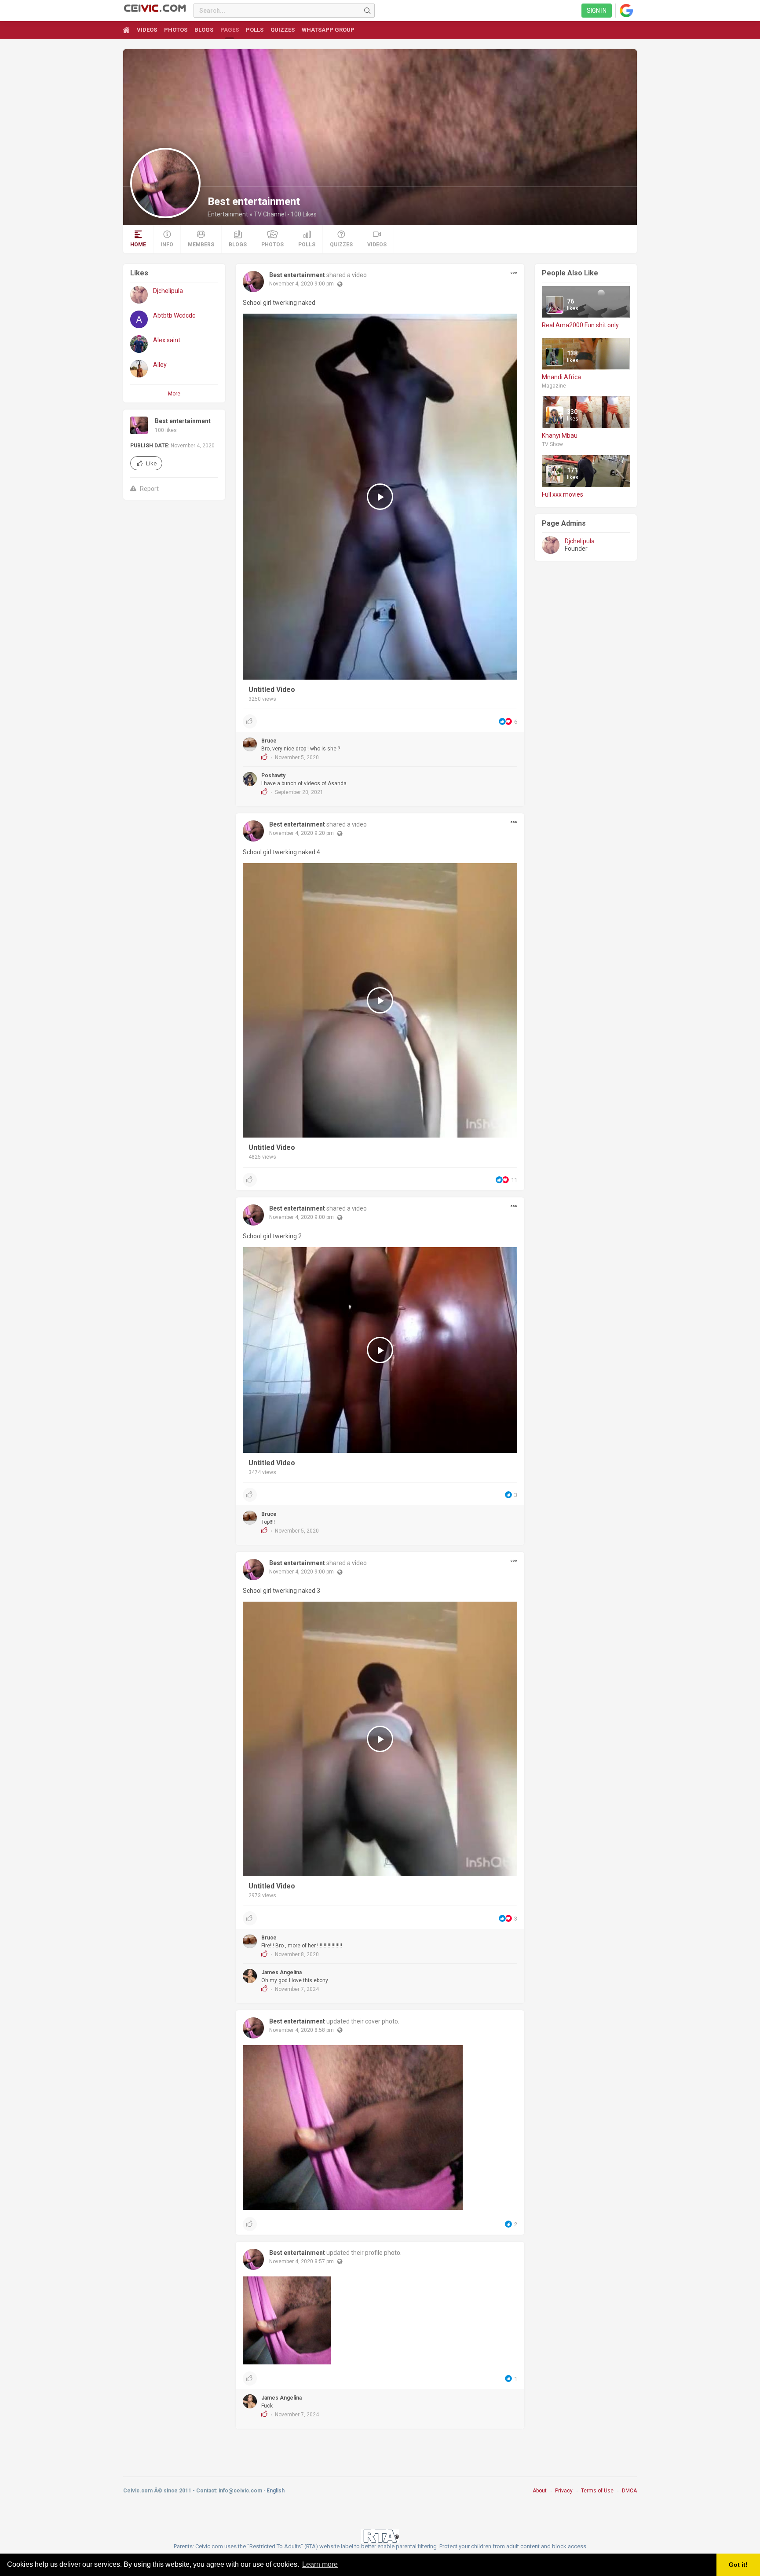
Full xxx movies (563, 494)
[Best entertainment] (165, 183)
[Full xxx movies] (555, 474)
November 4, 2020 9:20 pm (301, 833)
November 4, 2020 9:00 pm (301, 284)
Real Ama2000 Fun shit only (580, 325)
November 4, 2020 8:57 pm (301, 2261)
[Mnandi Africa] (555, 357)
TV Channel (270, 214)
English (276, 2491)
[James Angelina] (250, 1976)
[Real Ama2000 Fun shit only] (555, 305)
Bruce (269, 741)
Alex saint (167, 340)
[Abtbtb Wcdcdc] (139, 319)
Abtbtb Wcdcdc (174, 315)
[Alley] (139, 369)
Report (149, 489)
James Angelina (281, 1972)
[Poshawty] (250, 779)
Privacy (564, 2491)
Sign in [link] (597, 11)
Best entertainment (183, 421)
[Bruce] (250, 744)
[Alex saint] (139, 344)
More (174, 394)
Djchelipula (168, 291)
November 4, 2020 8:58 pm (301, 2030)
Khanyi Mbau (560, 435)
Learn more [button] (320, 2564)
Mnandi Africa (561, 377)
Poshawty (273, 776)
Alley (160, 365)
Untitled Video (272, 690)
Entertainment (228, 214)
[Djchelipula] (139, 295)
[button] (514, 273)
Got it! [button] (738, 2565)
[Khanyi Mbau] (555, 415)
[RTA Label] (380, 2536)
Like (151, 463)
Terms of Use (597, 2491)
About (540, 2491)
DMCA (629, 2491)
